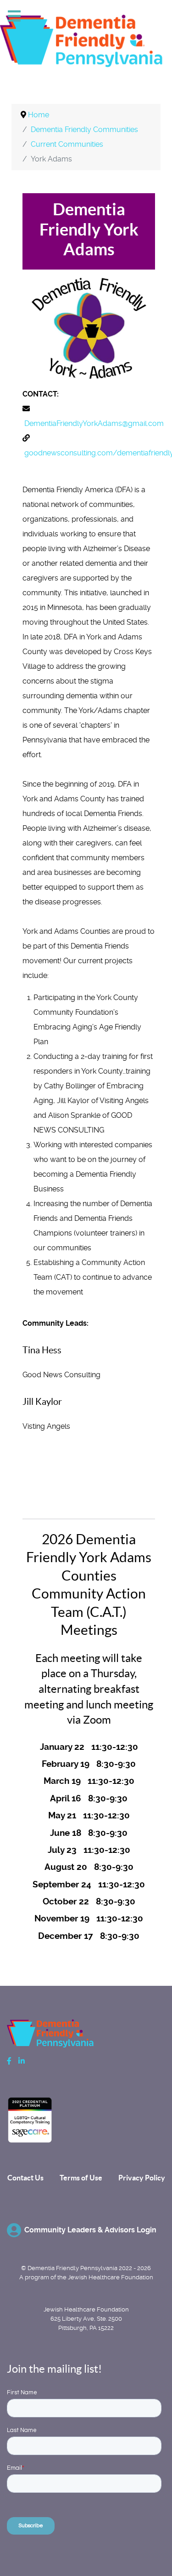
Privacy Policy (142, 2178)
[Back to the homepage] (86, 43)
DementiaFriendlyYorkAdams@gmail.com (94, 423)
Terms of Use (81, 2178)
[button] (136, 2547)
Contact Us (25, 2178)
